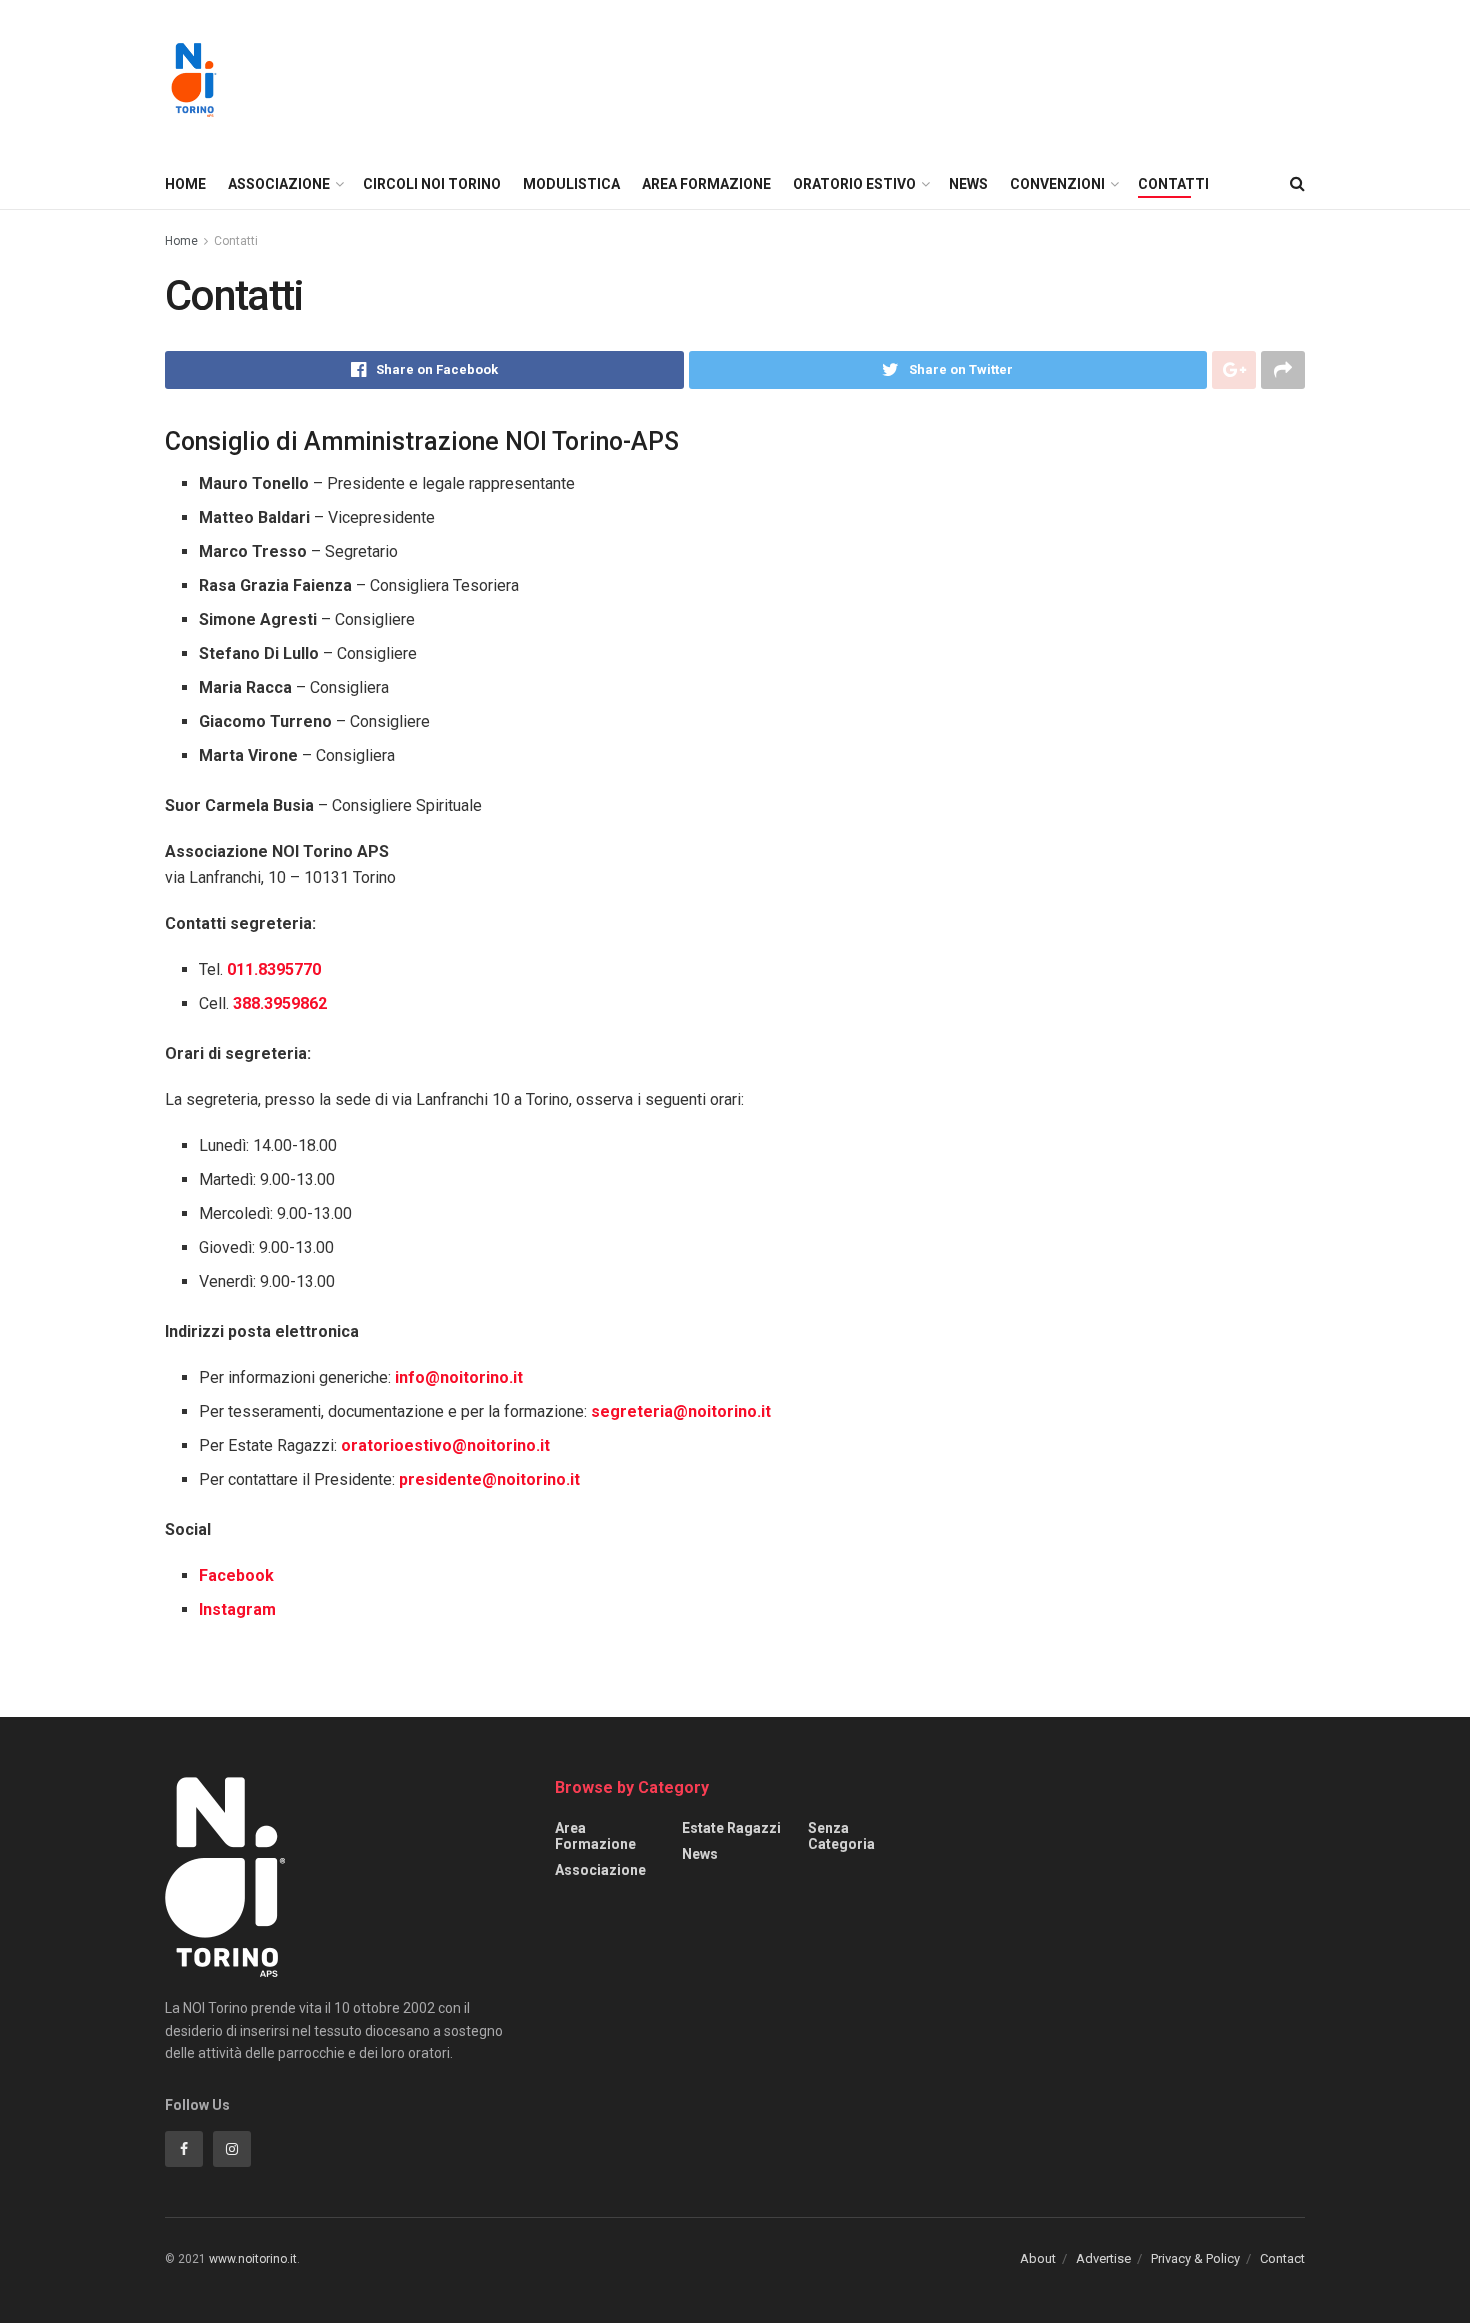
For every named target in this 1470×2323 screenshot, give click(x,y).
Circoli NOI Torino (432, 184)
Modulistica (571, 184)
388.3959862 (280, 1003)
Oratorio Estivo (854, 184)
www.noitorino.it (253, 2259)
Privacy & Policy (1195, 2258)
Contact (1282, 2258)
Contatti (1173, 184)
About (1038, 2258)
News (968, 184)
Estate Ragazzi (731, 1828)
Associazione (279, 184)
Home (185, 184)
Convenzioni (1057, 184)
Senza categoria (841, 1836)
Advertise (1103, 2258)
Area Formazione (706, 184)
